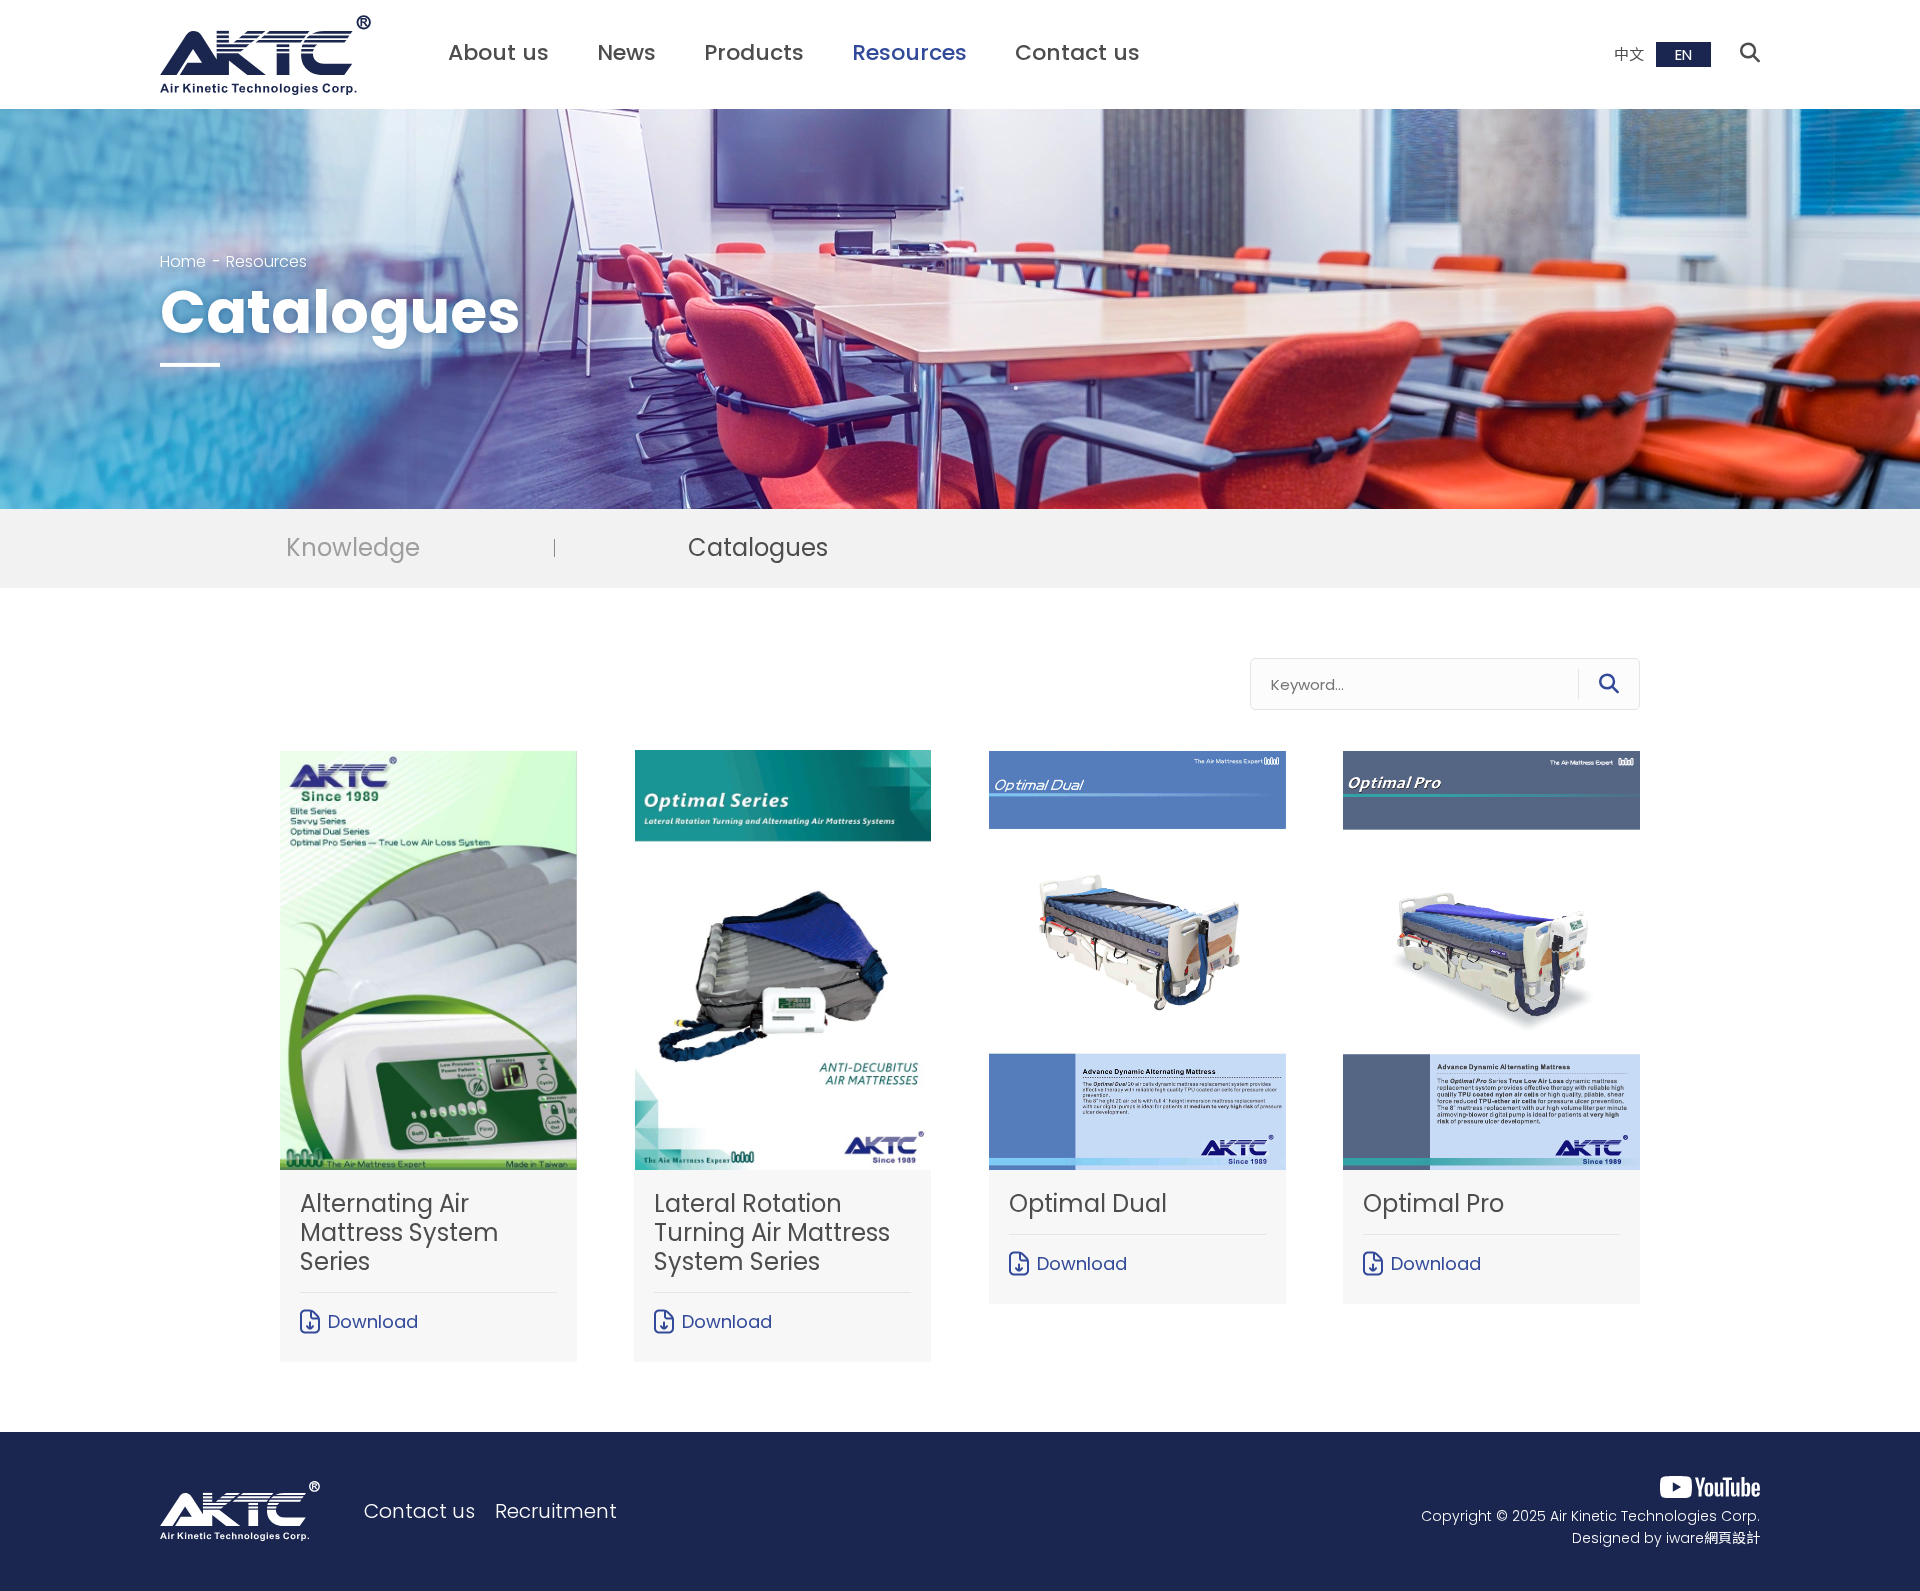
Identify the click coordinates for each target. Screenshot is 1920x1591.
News (626, 52)
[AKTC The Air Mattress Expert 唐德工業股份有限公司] (240, 1511)
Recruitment (556, 1511)
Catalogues (758, 548)
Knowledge (353, 548)
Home (183, 261)
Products (754, 52)
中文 (1629, 54)
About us (498, 52)
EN (1683, 54)
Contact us (1077, 52)
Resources (909, 52)
